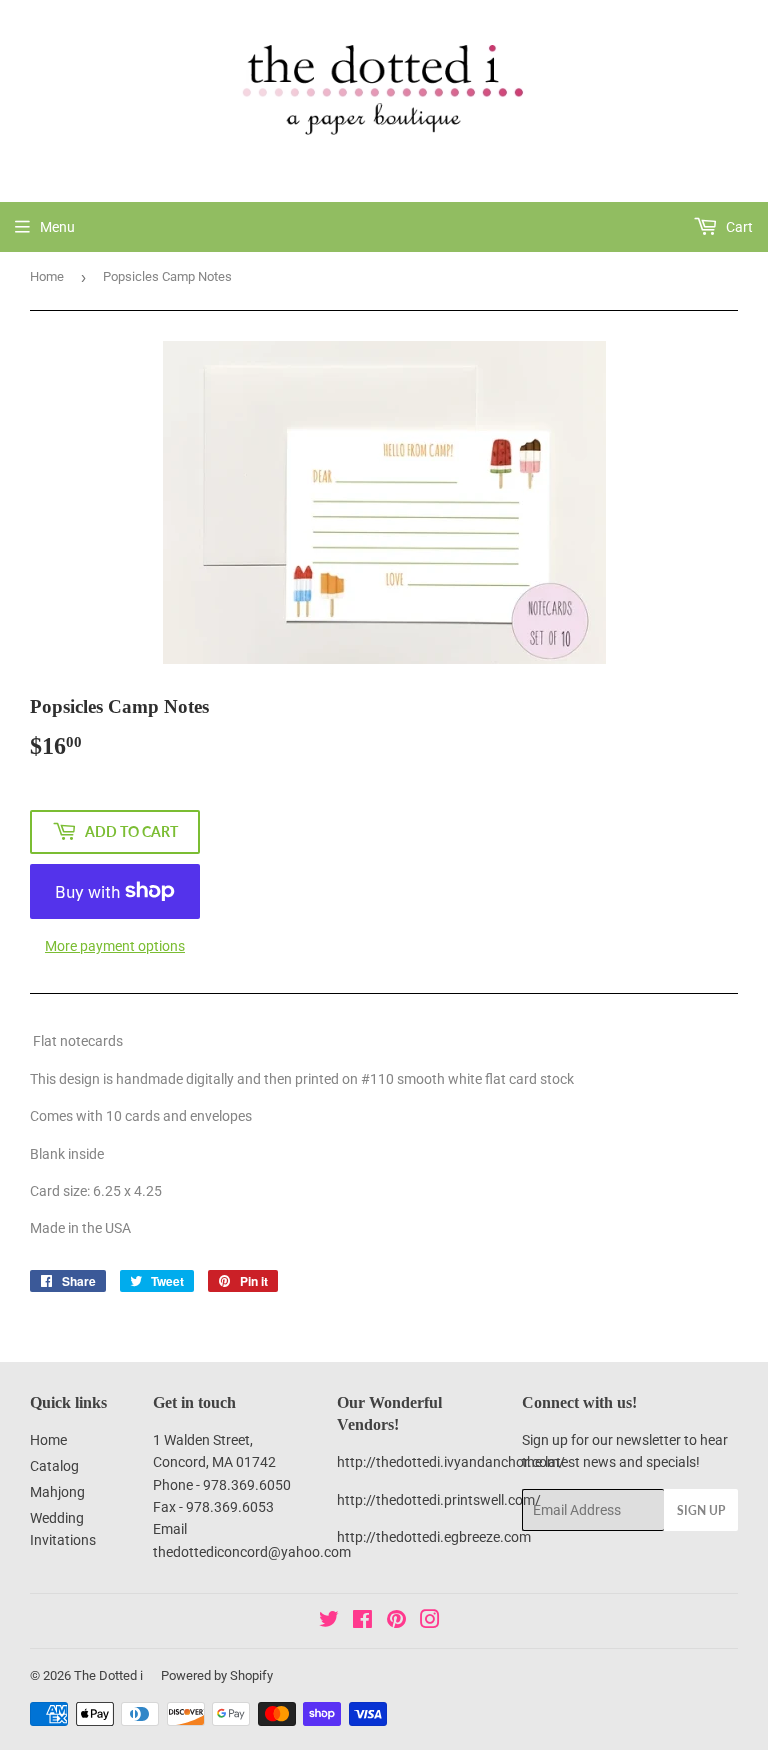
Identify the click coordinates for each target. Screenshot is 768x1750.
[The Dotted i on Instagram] (430, 1622)
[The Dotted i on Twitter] (329, 1622)
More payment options (115, 946)
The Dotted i (108, 1675)
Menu (57, 227)
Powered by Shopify (217, 1675)
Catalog (54, 1466)
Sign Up (701, 1510)
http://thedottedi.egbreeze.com (434, 1537)
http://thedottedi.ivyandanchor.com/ (451, 1462)
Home (47, 276)
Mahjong (57, 1492)
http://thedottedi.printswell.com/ (439, 1500)
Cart (738, 227)
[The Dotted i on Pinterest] (396, 1622)
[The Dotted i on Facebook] (362, 1622)
